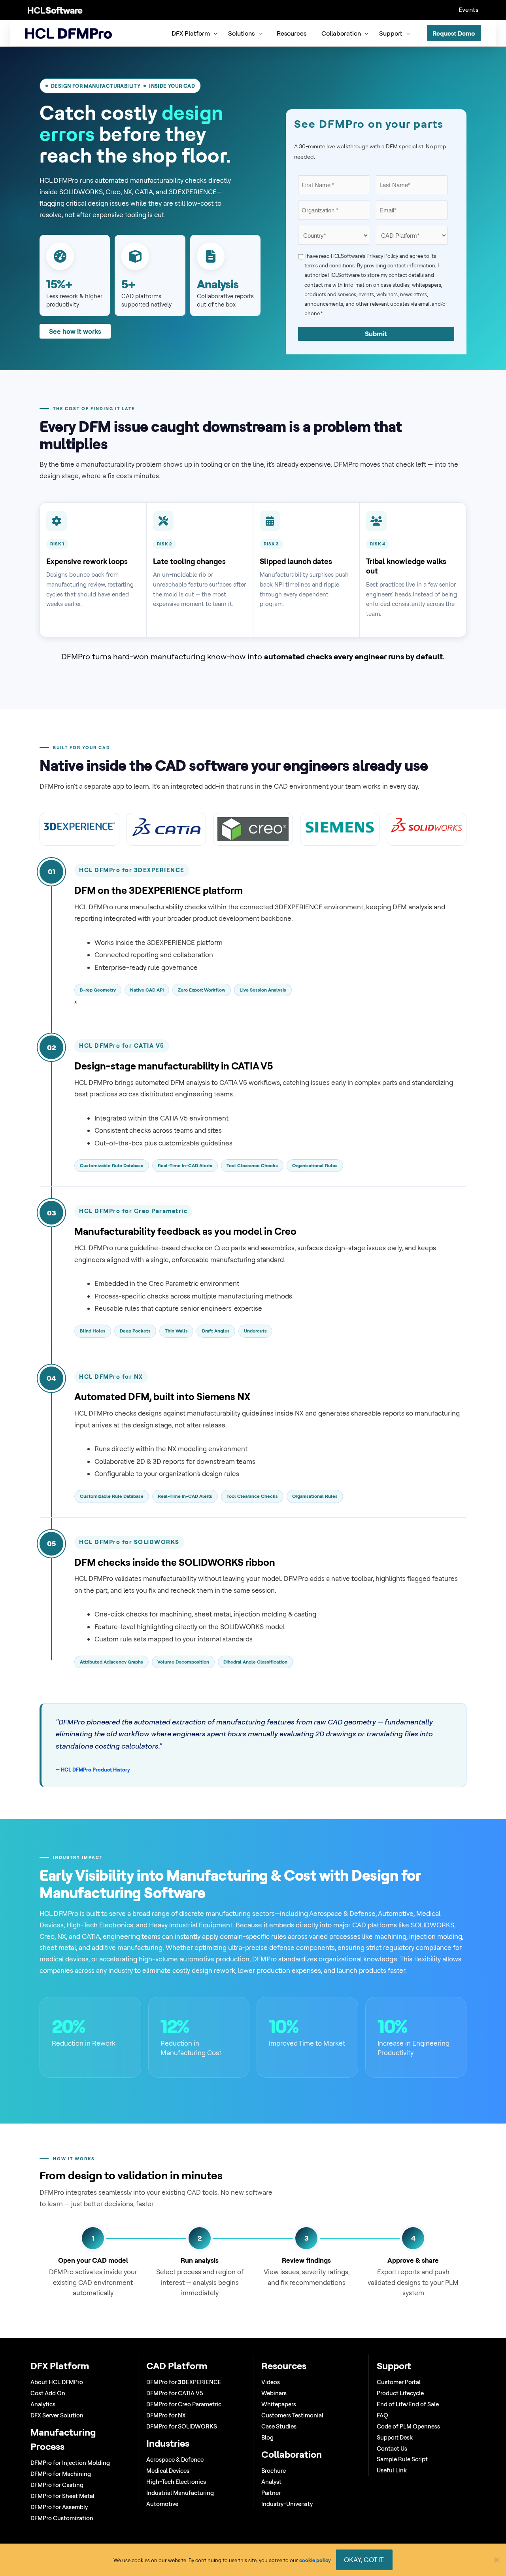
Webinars (274, 2393)
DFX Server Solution (57, 2415)
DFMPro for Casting (57, 2485)
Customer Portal (399, 2382)
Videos (271, 2382)
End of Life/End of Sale (408, 2404)
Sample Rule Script (402, 2459)
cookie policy (315, 2560)
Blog (267, 2437)
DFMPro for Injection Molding (70, 2463)
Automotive (162, 2504)
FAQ (382, 2415)
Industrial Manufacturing (180, 2493)
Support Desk (395, 2437)
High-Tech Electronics (176, 2482)
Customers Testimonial (292, 2415)
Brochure (274, 2471)
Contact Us (392, 2448)
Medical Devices (168, 2471)
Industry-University (287, 2504)
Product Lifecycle (400, 2393)
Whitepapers (279, 2404)
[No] (496, 2560)
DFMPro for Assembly (59, 2507)
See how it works (75, 331)
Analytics (43, 2404)
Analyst (271, 2482)
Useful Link (392, 2470)
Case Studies (279, 2426)
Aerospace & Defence (175, 2460)
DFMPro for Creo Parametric (184, 2404)
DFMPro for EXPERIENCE (184, 2382)
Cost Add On (48, 2393)
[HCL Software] (55, 10)
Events (468, 9)
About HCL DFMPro (57, 2382)
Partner (271, 2493)
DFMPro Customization (62, 2518)
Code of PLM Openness (408, 2426)
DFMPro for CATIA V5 (175, 2393)
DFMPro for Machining (61, 2474)
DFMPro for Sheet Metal (62, 2496)
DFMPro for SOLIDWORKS (182, 2426)
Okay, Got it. (364, 2560)
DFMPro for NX (166, 2415)
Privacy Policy (382, 256)
